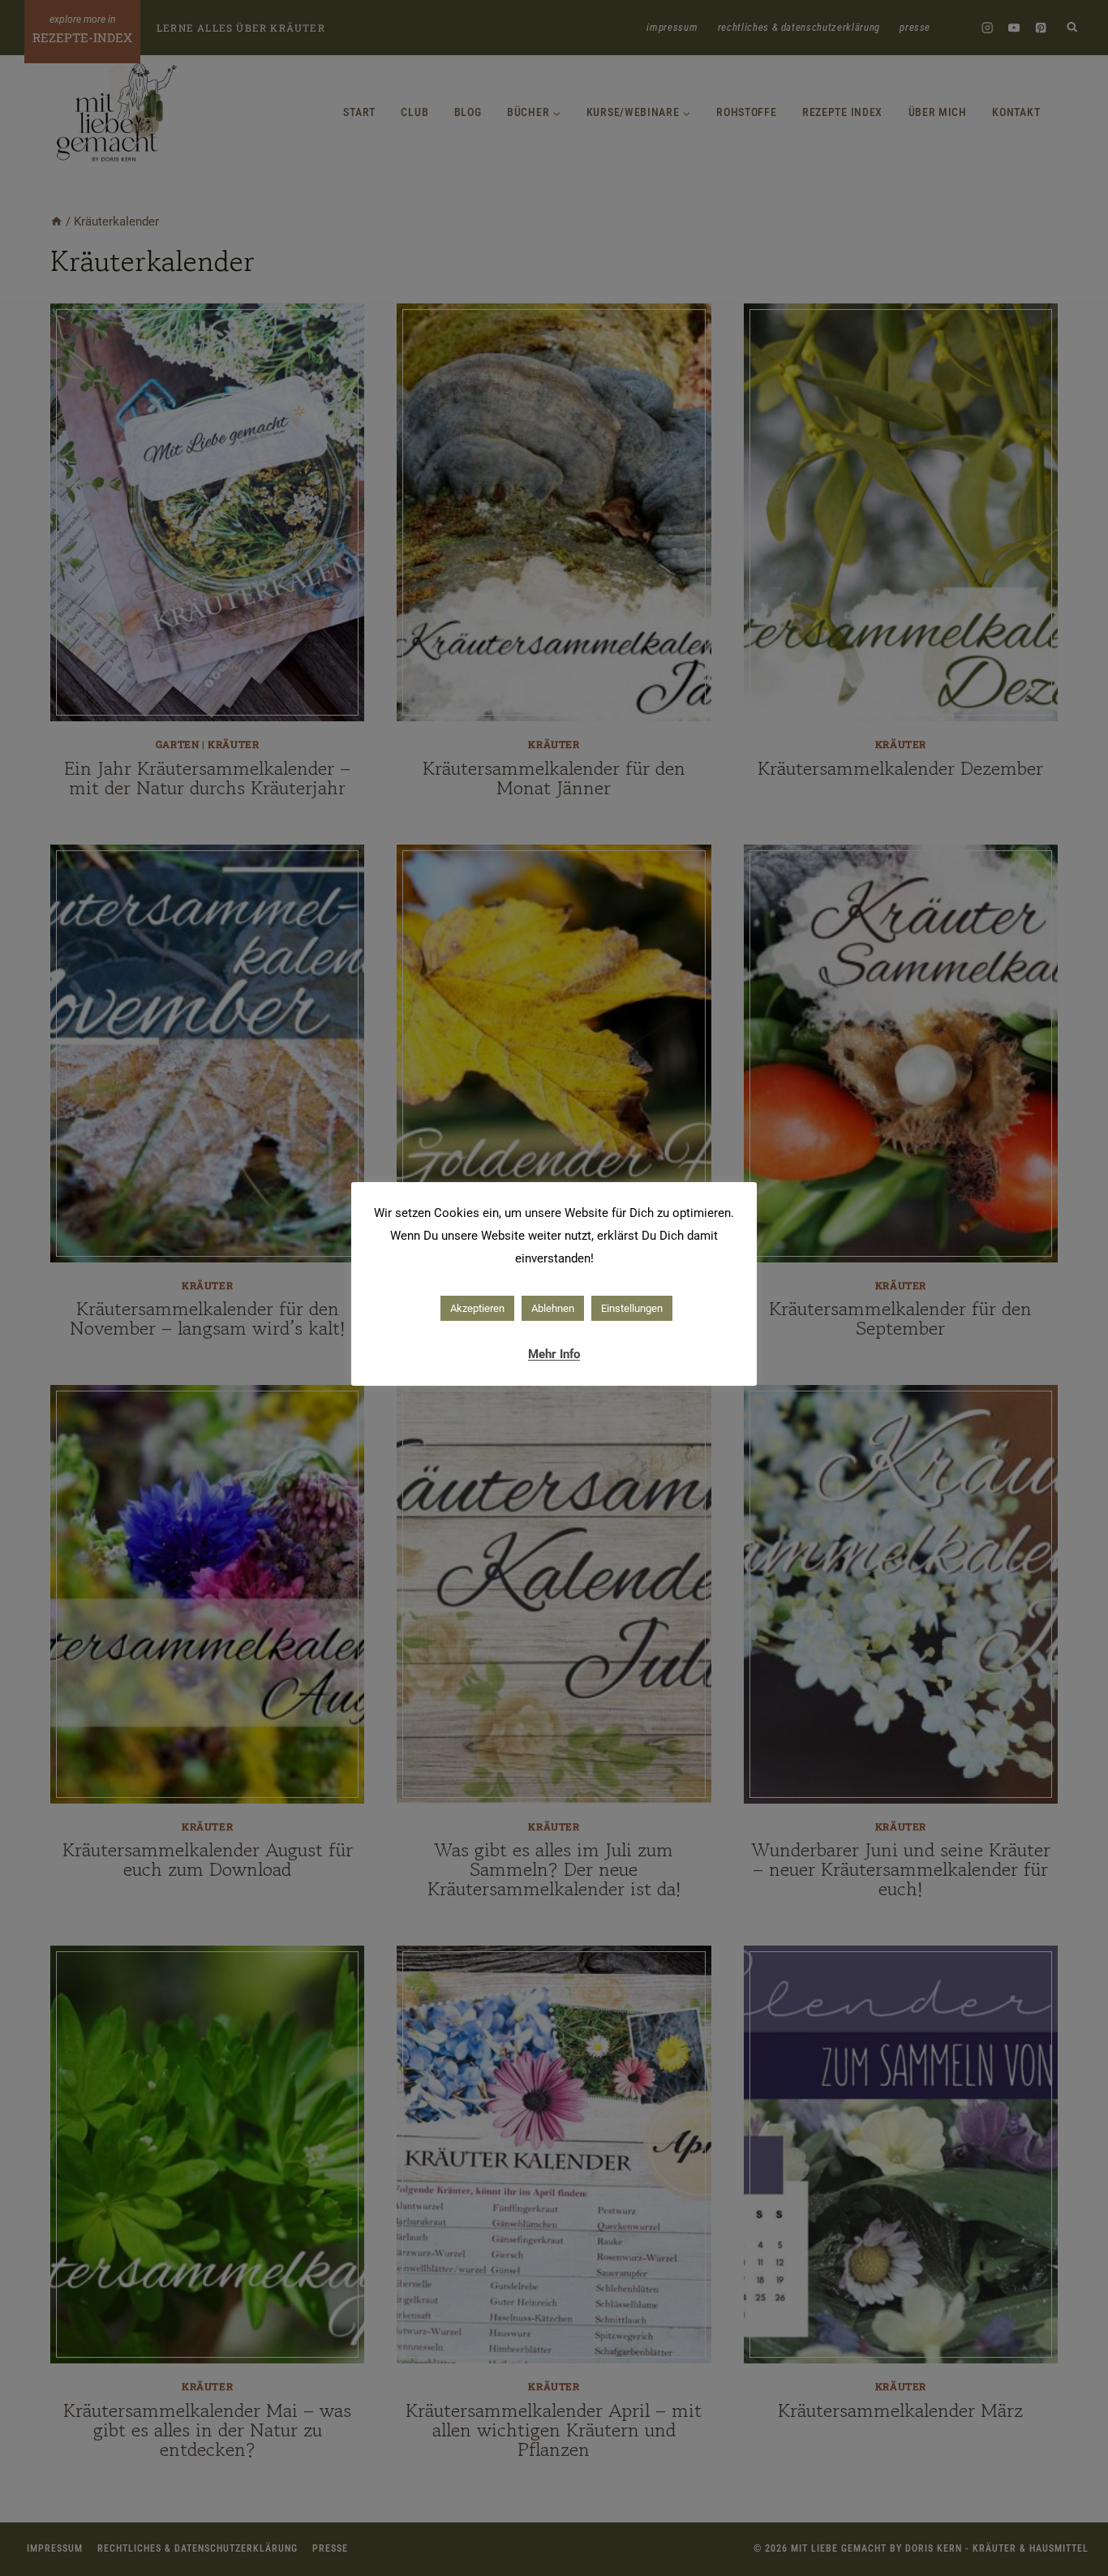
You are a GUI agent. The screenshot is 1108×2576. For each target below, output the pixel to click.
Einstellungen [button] (632, 1308)
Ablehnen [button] (553, 1308)
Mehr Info (554, 1354)
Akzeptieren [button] (477, 1308)
